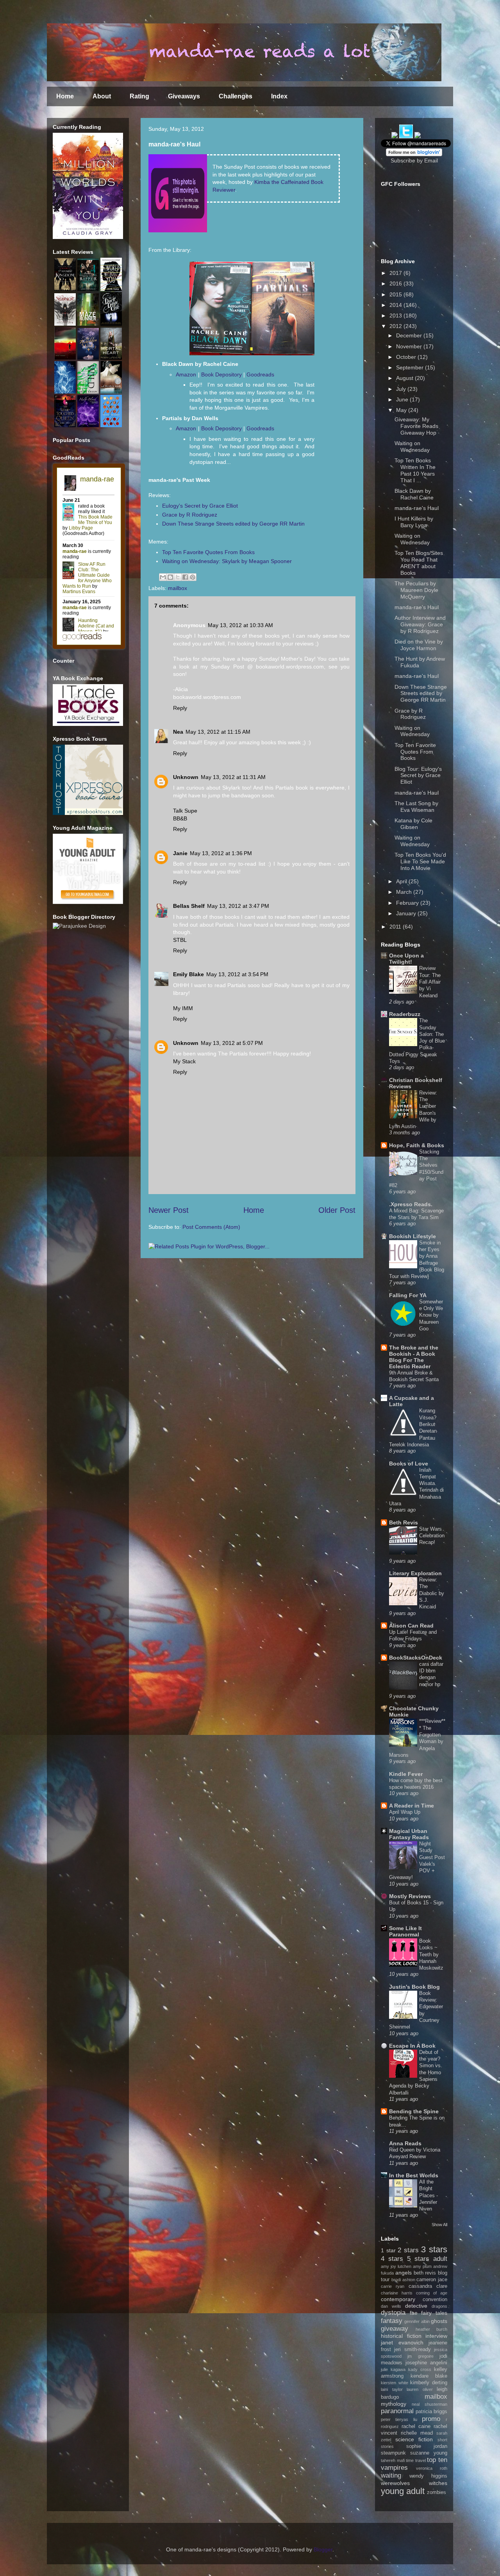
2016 (396, 283)
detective (416, 2306)
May (402, 410)
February (408, 903)
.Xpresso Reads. (411, 1204)
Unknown (186, 777)
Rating (139, 96)
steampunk (393, 2453)
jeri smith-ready (412, 2350)
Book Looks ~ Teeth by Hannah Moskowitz (431, 1954)
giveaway (395, 2329)
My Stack (184, 1061)
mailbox (178, 588)
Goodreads (260, 374)
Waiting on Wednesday (412, 447)
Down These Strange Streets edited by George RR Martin (233, 524)
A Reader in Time (412, 1806)
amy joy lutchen (396, 2266)
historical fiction (401, 2336)
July (402, 389)
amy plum (422, 2266)
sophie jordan (427, 2446)
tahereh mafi (393, 2460)
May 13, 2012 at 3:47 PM (238, 906)
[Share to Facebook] (185, 577)
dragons (439, 2306)
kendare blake (429, 2376)
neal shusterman (429, 2404)
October (407, 357)
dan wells (391, 2306)
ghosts (439, 2321)
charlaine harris (397, 2293)
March (405, 892)
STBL (180, 940)
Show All (439, 2225)
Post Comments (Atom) (211, 1227)
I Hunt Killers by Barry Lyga (414, 522)
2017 (396, 273)
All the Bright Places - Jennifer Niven (429, 2195)
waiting (391, 2475)
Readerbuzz (405, 1014)
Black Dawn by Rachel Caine (414, 494)
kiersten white (395, 2383)
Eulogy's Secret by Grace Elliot (200, 506)
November (410, 346)
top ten (437, 2460)
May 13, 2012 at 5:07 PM (232, 1043)
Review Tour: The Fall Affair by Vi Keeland (430, 982)
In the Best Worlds (414, 2175)
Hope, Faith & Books (417, 1145)
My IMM (183, 1008)
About (102, 96)
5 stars (418, 2259)
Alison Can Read (411, 1626)
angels (404, 2273)
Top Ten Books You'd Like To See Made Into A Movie (420, 861)
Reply (180, 708)
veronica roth (432, 2468)
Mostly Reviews (410, 1896)
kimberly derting (429, 2383)
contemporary (398, 2299)
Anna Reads (405, 2143)
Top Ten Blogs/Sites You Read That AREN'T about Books (419, 563)
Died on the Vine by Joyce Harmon (419, 645)
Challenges (236, 96)
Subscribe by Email (414, 160)
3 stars (434, 2249)
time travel (416, 2460)
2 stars (408, 2250)
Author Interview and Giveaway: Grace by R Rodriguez (420, 624)
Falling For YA (408, 1295)
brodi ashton (403, 2280)
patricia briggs (431, 2412)
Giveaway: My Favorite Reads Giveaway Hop (416, 426)
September (411, 367)
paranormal (397, 2411)
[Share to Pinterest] (193, 577)
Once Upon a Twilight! (406, 959)
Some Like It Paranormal (405, 1931)
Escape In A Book (412, 2046)
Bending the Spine (414, 2111)
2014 (396, 305)
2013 (396, 316)
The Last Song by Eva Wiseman (416, 807)
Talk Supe (185, 811)
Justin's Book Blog (414, 1987)
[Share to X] (178, 577)
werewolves (395, 2483)
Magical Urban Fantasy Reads (409, 1834)
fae (414, 2313)
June (403, 399)
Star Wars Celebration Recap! (432, 1536)
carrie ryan (393, 2286)
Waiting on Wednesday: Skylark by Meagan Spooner (227, 561)
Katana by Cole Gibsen (413, 824)
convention (435, 2300)
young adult (403, 2491)
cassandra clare (428, 2286)
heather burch (432, 2329)
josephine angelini (426, 2363)
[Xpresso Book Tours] (88, 813)
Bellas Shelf (189, 906)
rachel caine (416, 2426)
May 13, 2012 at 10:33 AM (240, 625)
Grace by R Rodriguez (190, 515)
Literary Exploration (415, 1573)
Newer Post (169, 1210)
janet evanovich (402, 2342)
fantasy (392, 2321)
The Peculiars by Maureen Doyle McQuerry (416, 590)
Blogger (323, 2549)
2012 (396, 326)
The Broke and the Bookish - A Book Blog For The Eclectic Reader (414, 1357)
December (410, 335)
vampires (394, 2468)
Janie (180, 853)
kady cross (420, 2369)
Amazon (186, 374)
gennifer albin (417, 2321)
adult (440, 2259)
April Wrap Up (405, 1812)
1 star (388, 2250)
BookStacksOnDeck (416, 1658)
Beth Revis (404, 1522)
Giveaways (184, 96)
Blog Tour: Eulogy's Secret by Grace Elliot (418, 775)
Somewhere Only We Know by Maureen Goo (431, 1315)
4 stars (392, 2259)
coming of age (432, 2293)
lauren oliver (420, 2389)
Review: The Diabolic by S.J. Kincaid (432, 1593)
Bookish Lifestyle (412, 1236)
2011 (396, 927)
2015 (396, 294)
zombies (437, 2492)
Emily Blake (188, 974)
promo (431, 2419)
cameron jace (432, 2280)
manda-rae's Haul (417, 508)
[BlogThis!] (170, 577)
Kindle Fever (406, 1774)
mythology (394, 2404)
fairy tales (434, 2313)
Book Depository (221, 374)
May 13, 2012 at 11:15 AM (218, 732)
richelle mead (417, 2433)
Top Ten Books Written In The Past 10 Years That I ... (415, 470)
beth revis (425, 2273)
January (407, 913)
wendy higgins (429, 2476)
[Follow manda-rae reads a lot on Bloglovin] (414, 154)
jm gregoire (420, 2356)
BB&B (180, 818)
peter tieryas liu (399, 2419)
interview (436, 2336)
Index (279, 96)
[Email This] (163, 577)
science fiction (414, 2439)
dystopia (393, 2313)
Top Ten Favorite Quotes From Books (208, 552)
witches (438, 2483)
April (402, 881)
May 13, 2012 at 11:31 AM (233, 777)
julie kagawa (393, 2369)
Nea (178, 732)
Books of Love (409, 1464)
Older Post (337, 1210)
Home (65, 96)
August (405, 378)
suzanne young (429, 2453)
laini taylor (392, 2389)
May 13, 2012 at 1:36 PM (221, 853)
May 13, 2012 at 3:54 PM (237, 974)
